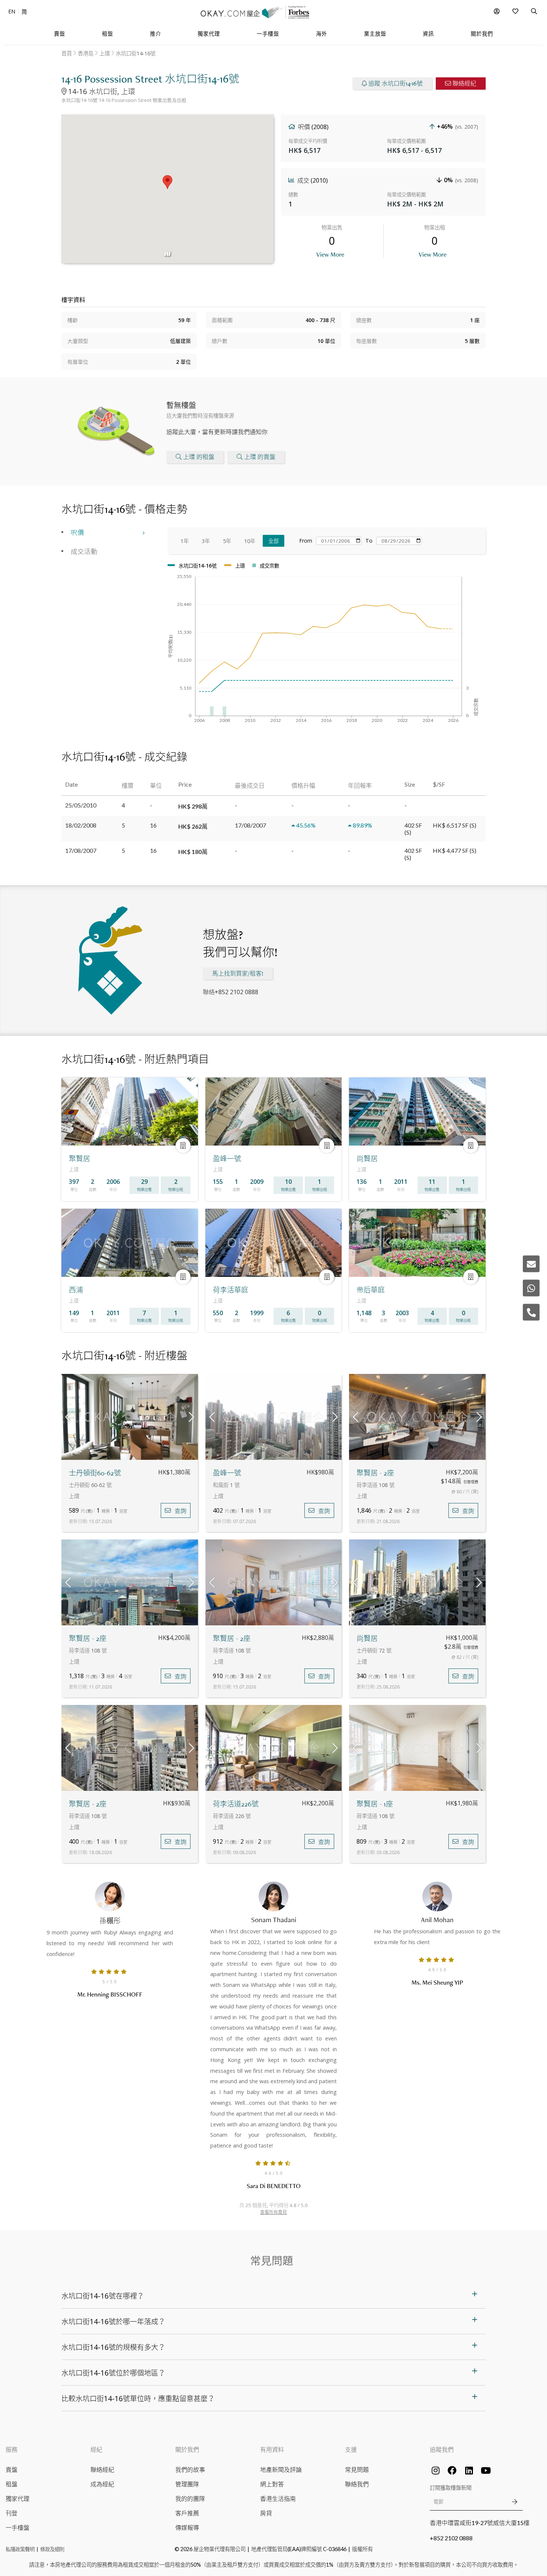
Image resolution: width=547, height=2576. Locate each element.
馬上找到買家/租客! (238, 974)
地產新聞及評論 (281, 2469)
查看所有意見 (273, 2212)
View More (330, 254)
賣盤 (12, 2469)
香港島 (86, 53)
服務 (12, 2449)
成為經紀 (102, 2484)
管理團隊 (187, 2484)
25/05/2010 (81, 805)
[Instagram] (435, 2470)
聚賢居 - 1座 (375, 1804)
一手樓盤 (17, 2527)
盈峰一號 (227, 1473)
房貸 (266, 2513)
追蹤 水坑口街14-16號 (396, 83)
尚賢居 (367, 1639)
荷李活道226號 (236, 1804)
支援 (351, 2449)
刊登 (12, 2513)
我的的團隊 (190, 2498)
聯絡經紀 (464, 83)
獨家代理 (17, 2498)
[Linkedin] (469, 2470)
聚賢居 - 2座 (375, 1473)
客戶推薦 (187, 2513)
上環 (105, 53)
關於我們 (187, 2449)
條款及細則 (52, 2549)
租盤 (12, 2484)
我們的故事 (190, 2469)
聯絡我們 (357, 2484)
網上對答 (272, 2484)
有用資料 (272, 2449)
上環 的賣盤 (260, 457)
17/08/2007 (81, 850)
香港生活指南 (278, 2498)
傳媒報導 (187, 2527)
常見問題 (357, 2469)
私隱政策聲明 (20, 2549)
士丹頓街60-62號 (95, 1473)
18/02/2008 (81, 825)
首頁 (67, 53)
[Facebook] (452, 2470)
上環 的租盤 (199, 457)
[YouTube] (486, 2470)
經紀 (96, 2449)
